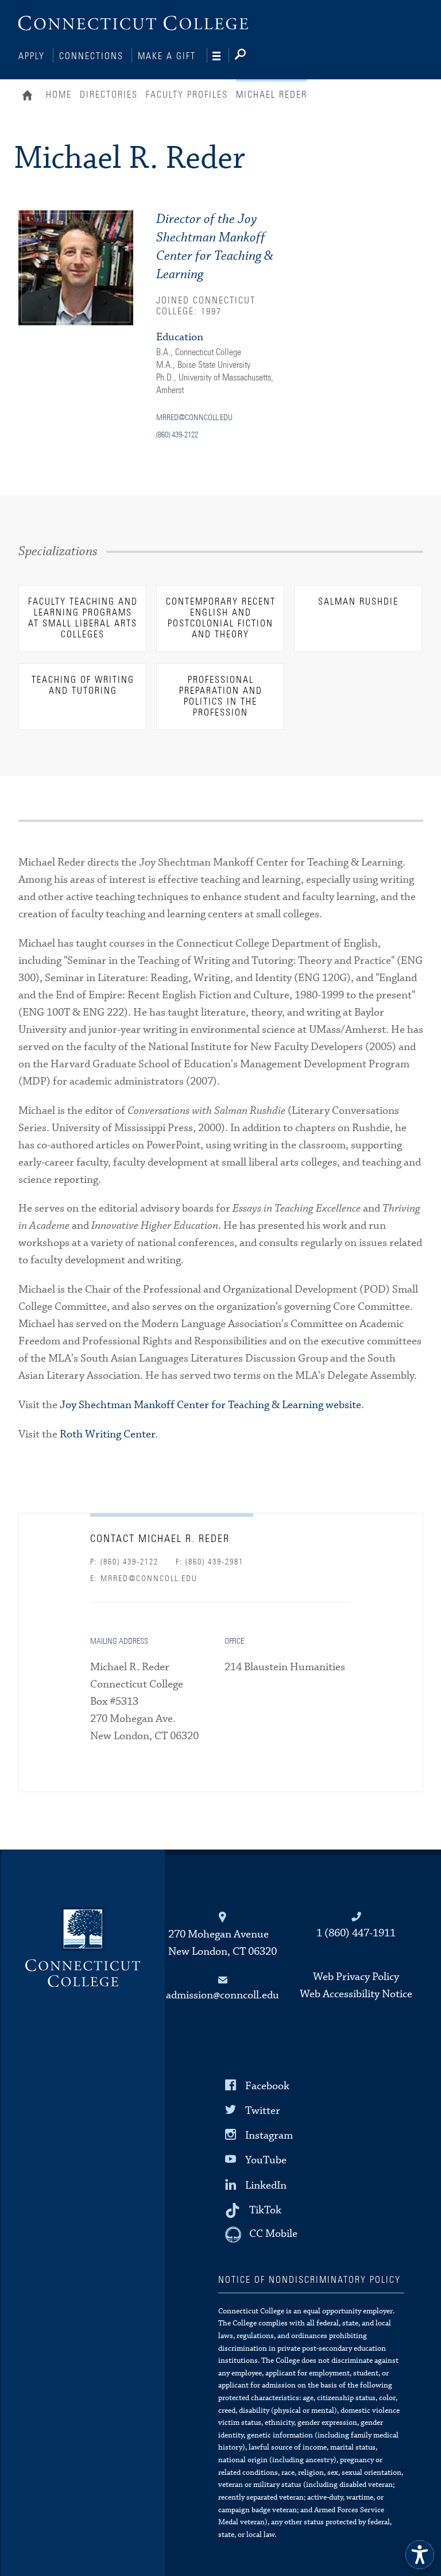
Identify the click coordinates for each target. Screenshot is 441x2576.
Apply (32, 56)
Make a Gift (167, 56)
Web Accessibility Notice (356, 1994)
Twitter (263, 2111)
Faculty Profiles (187, 95)
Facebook (267, 2086)
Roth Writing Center (107, 1434)
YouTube (266, 2160)
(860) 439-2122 (177, 435)
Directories (109, 95)
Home (30, 97)
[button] (420, 2555)
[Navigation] (221, 56)
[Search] (249, 56)
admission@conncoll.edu (223, 1995)
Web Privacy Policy (356, 1977)
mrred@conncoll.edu (194, 418)
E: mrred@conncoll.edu (144, 1579)
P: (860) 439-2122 (124, 1562)
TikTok (265, 2210)
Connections (91, 56)
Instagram (269, 2135)
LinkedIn (266, 2185)
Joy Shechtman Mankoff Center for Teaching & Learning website (210, 1405)
